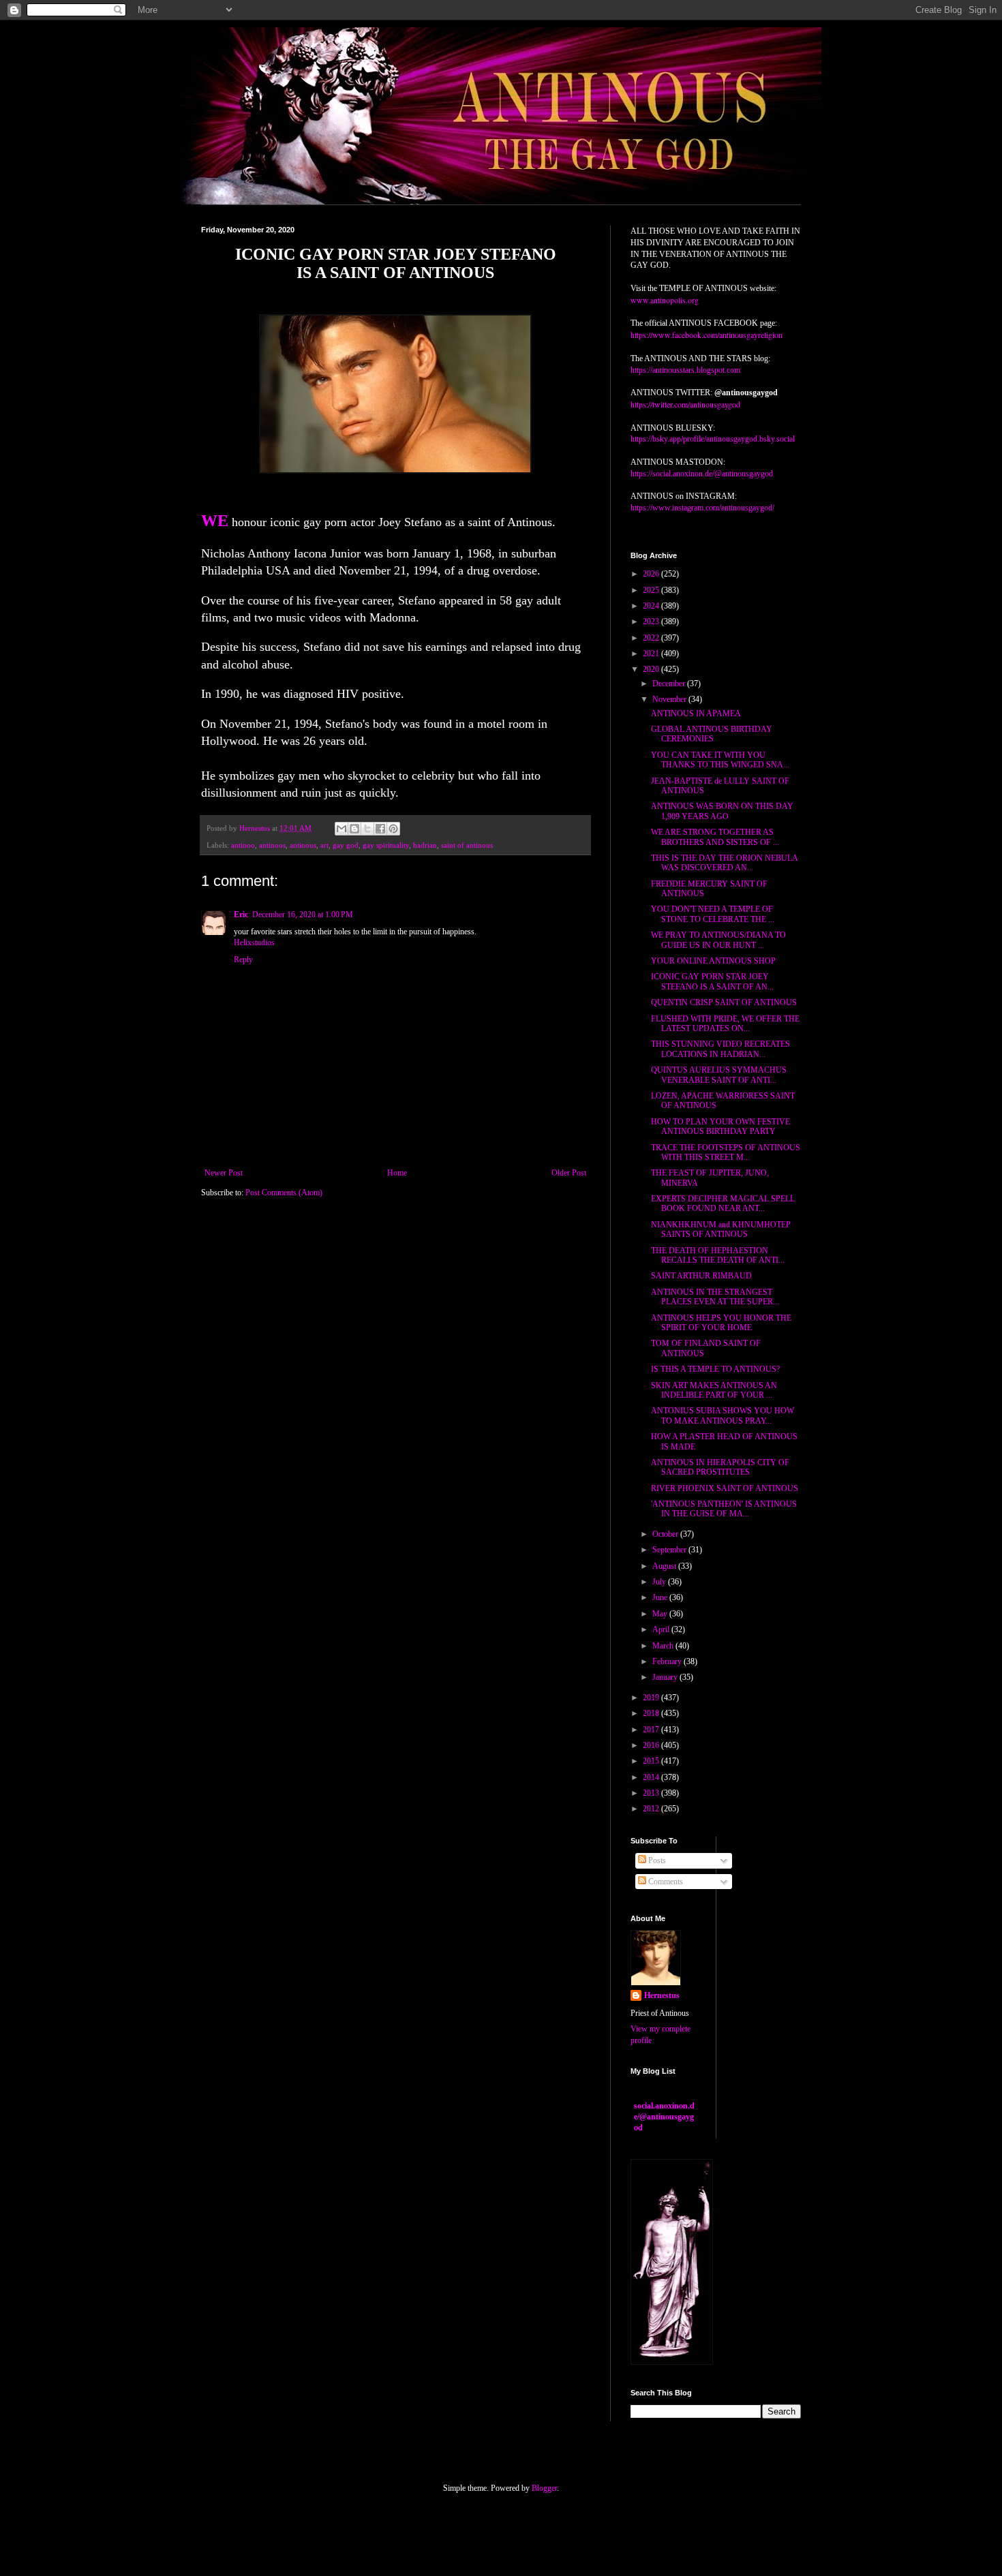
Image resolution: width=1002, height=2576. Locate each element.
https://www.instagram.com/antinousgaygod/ (702, 508)
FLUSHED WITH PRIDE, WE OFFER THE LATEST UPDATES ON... (725, 1024)
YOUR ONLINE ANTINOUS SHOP (713, 961)
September (670, 1550)
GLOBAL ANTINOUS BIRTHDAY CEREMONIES (712, 734)
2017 (652, 1730)
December (670, 684)
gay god (346, 845)
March (664, 1646)
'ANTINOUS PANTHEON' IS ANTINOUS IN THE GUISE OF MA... (724, 1509)
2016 (652, 1745)
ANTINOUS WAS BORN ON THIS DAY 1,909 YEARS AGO (722, 811)
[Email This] (341, 829)
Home (397, 1173)
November (670, 699)
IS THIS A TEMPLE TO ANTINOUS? (715, 1369)
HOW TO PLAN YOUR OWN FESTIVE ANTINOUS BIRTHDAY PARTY (720, 1126)
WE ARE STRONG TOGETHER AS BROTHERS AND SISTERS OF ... (715, 837)
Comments (665, 1882)
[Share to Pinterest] (393, 829)
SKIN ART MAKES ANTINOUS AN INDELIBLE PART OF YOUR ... (714, 1390)
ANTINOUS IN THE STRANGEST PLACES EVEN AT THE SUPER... (715, 1297)
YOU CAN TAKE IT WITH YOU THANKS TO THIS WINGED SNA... (720, 760)
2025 (652, 590)
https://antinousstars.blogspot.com (685, 370)
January (666, 1677)
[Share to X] (367, 829)
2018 (652, 1713)
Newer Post (224, 1173)
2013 (652, 1793)
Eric (241, 915)
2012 (652, 1809)
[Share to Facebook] (380, 829)
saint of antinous (467, 845)
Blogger (544, 2488)
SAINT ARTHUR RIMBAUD (701, 1276)
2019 (652, 1698)
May (661, 1614)
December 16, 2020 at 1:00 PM (303, 915)
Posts (656, 1860)
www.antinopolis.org (665, 300)
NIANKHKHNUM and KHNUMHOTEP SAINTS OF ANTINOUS (721, 1229)
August (665, 1566)
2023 (652, 622)
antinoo (243, 845)
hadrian (425, 845)
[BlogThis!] (354, 829)
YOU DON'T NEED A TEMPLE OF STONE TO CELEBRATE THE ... (713, 914)
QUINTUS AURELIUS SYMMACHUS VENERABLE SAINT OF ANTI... (719, 1075)
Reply (243, 960)
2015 (652, 1761)
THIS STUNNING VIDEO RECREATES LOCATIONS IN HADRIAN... (720, 1049)
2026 (652, 574)
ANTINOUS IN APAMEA (696, 714)
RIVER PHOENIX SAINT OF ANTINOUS (725, 1488)
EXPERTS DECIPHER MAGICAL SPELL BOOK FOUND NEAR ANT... (723, 1203)
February (668, 1661)
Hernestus (662, 1995)
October (666, 1534)
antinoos (272, 845)
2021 (652, 654)
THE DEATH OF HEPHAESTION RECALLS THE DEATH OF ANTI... (718, 1255)
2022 (652, 638)
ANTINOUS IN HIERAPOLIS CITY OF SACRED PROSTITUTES (720, 1467)
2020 (652, 669)
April (662, 1629)
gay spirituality (386, 845)
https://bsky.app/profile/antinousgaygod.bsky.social (713, 439)
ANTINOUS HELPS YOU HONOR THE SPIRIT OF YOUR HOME (721, 1323)
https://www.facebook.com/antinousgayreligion (707, 335)
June (661, 1597)
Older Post (569, 1173)
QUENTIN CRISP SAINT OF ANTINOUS (724, 1002)
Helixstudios (254, 942)
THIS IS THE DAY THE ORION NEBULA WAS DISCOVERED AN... (724, 863)
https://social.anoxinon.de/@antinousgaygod (702, 474)
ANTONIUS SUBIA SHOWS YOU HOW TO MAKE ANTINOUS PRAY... (723, 1415)
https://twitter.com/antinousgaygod (685, 404)
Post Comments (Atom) (284, 1193)
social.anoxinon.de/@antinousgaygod (664, 2117)
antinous (303, 845)
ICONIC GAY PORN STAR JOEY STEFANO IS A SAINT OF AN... (712, 981)
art (324, 845)
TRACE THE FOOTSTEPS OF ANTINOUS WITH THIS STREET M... (726, 1152)
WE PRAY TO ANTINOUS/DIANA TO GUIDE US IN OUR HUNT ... (718, 940)
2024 (652, 606)
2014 (652, 1777)
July (660, 1582)
